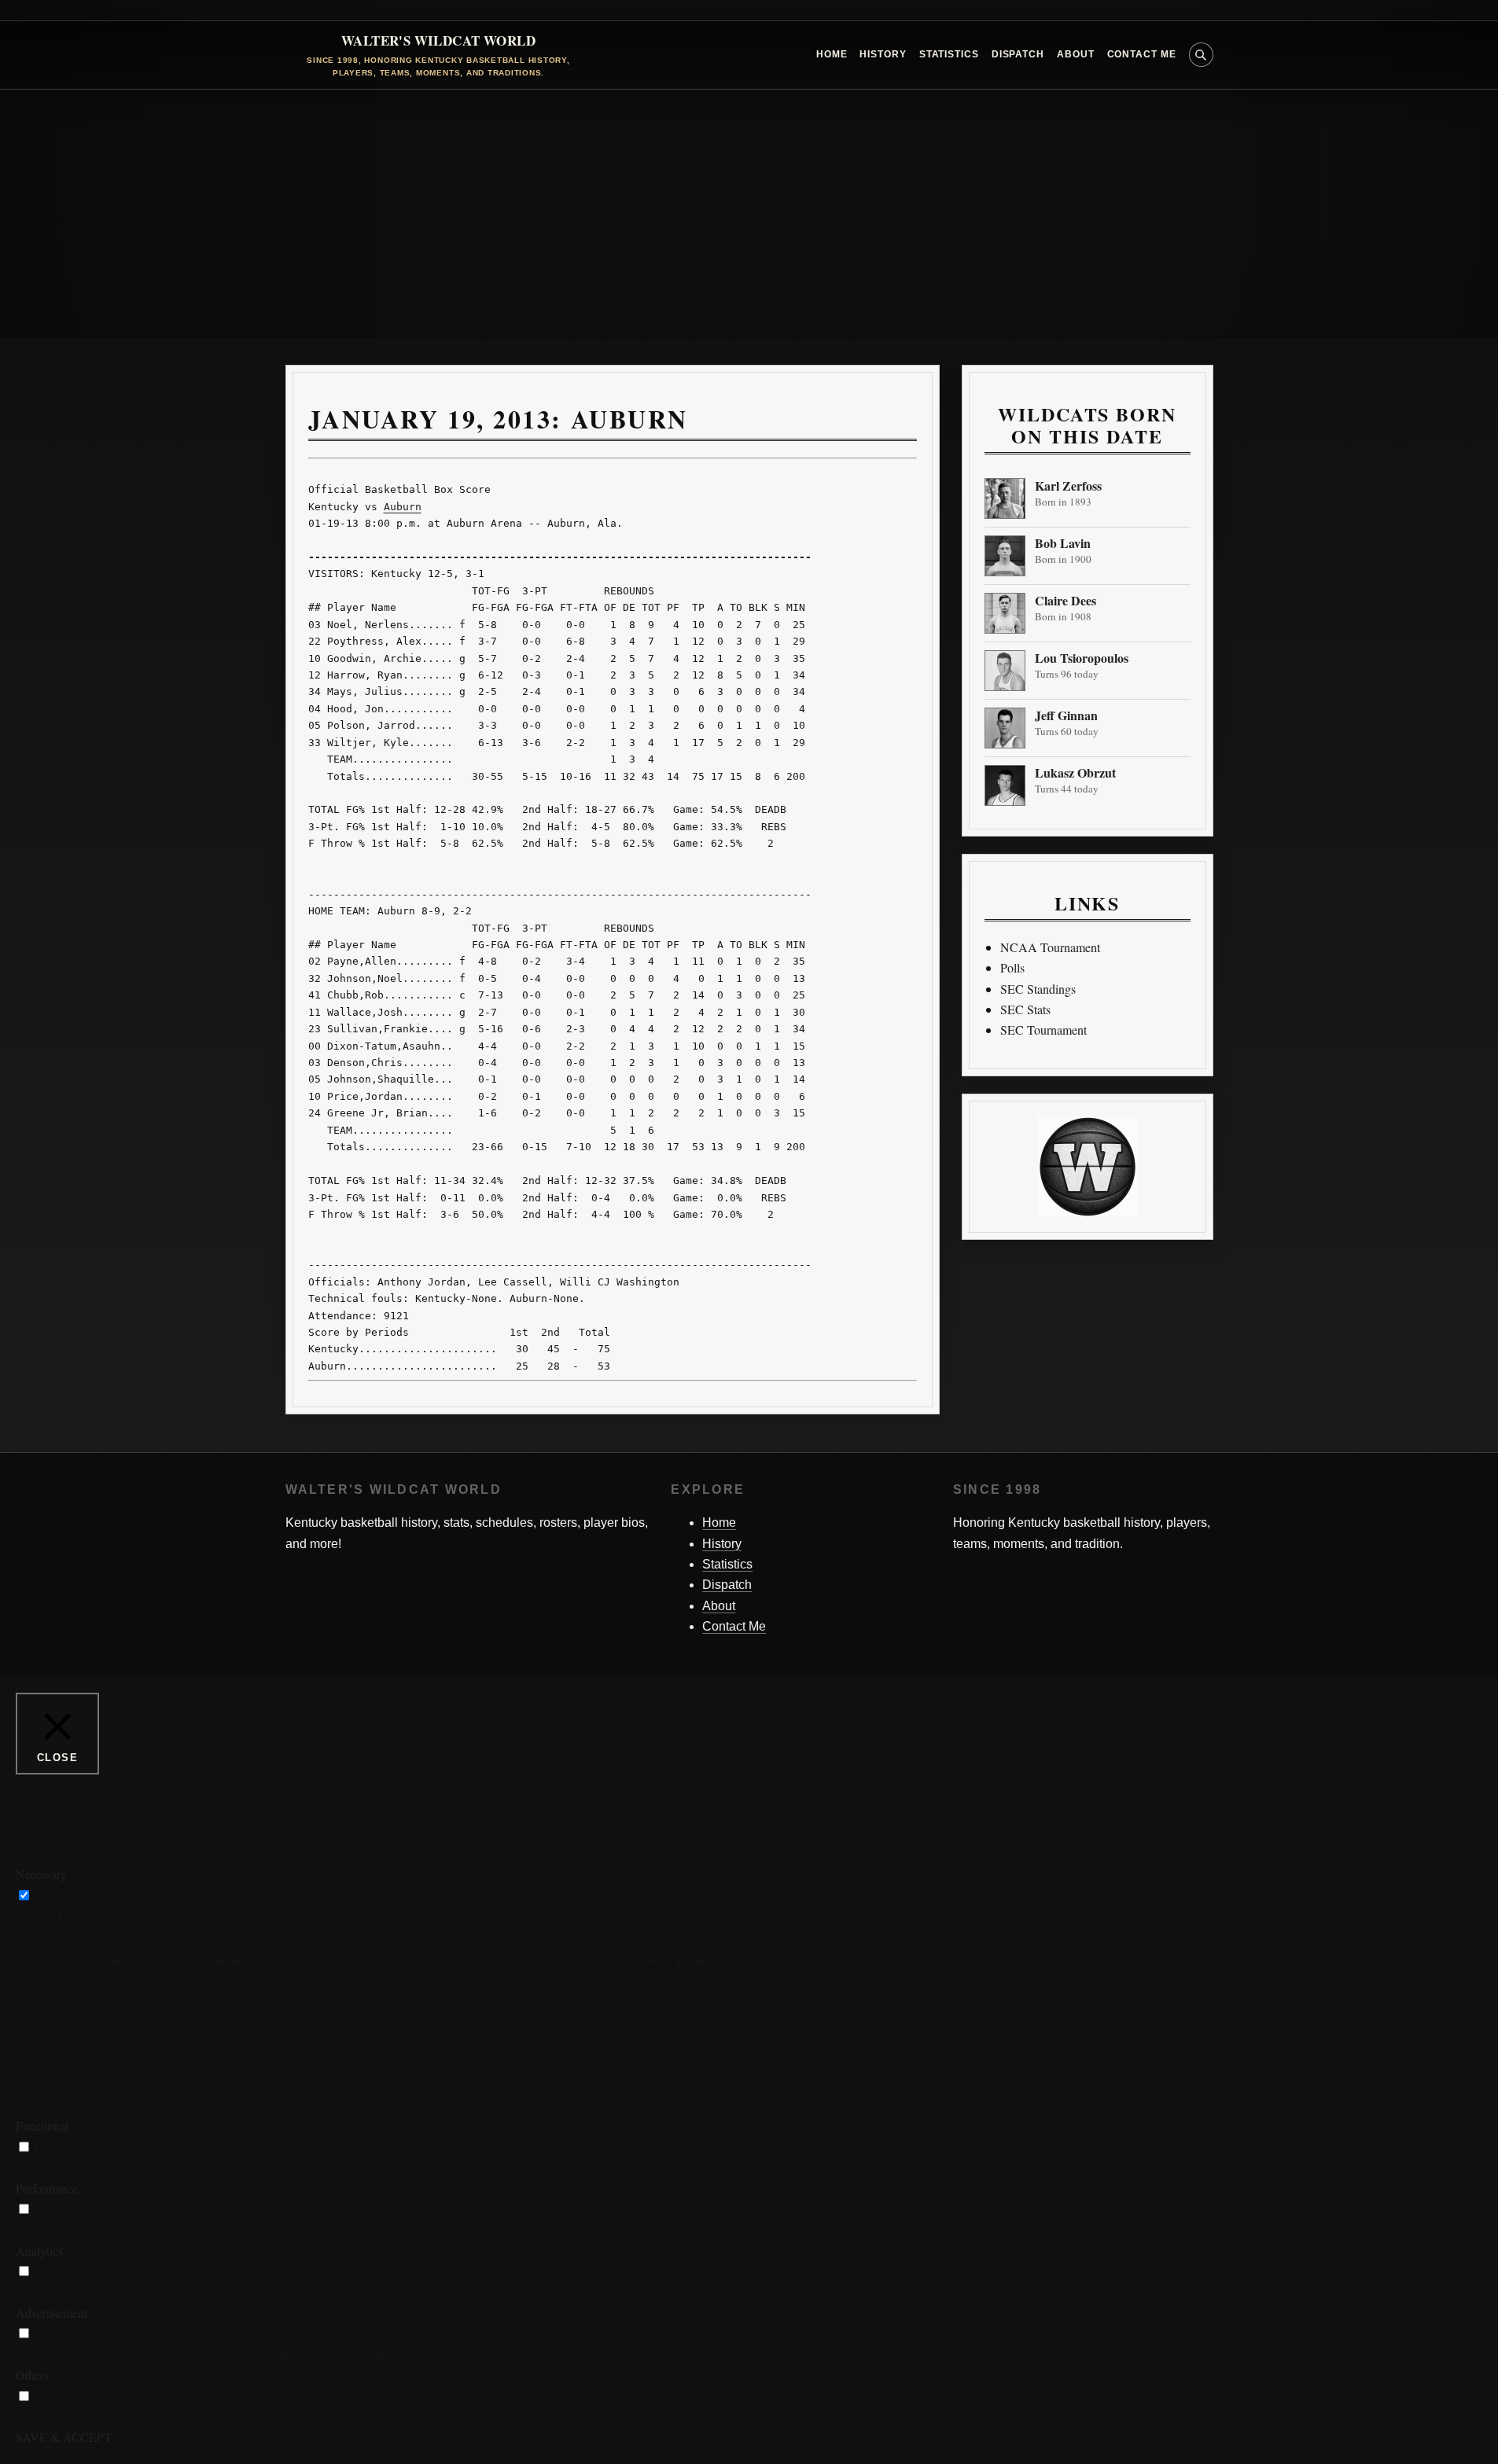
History (883, 54)
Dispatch (1018, 54)
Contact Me (1142, 54)
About (1076, 54)
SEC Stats (1025, 1009)
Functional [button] (42, 2126)
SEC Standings (1038, 989)
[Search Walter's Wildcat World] (1201, 55)
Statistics (949, 54)
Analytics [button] (39, 2251)
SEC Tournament (1043, 1030)
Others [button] (32, 2375)
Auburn (403, 507)
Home (832, 54)
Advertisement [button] (52, 2313)
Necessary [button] (41, 1874)
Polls (1012, 967)
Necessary (60, 1895)
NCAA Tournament (1050, 947)
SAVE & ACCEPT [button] (64, 2437)
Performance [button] (47, 2188)
